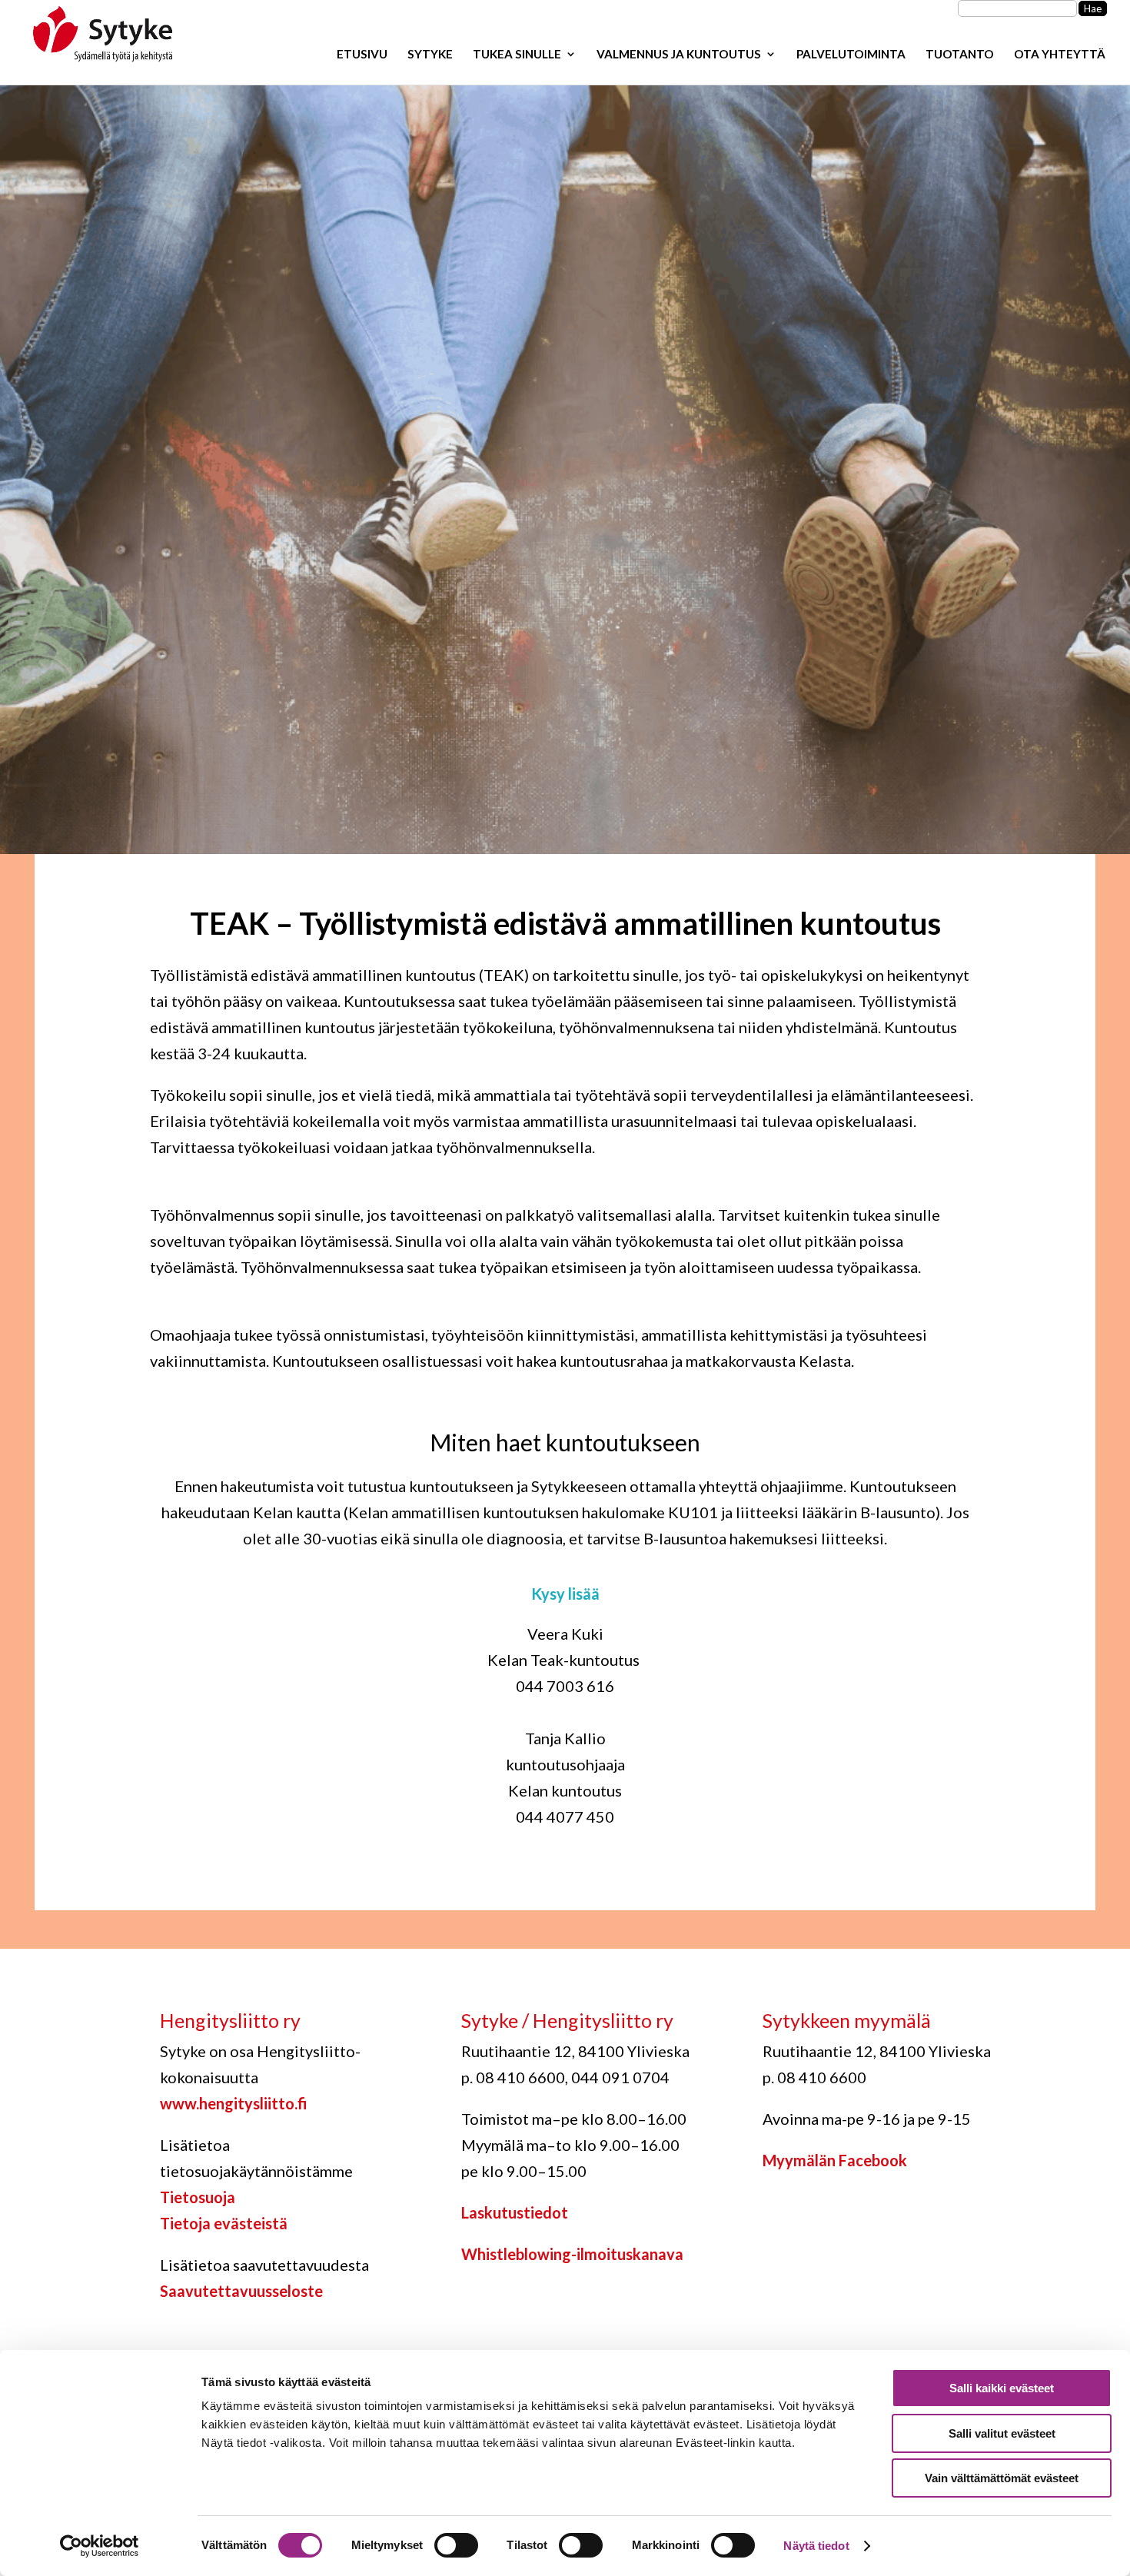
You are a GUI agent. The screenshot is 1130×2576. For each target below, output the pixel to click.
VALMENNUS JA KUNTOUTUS (679, 55)
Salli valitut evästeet (1002, 2433)
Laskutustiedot (515, 2212)
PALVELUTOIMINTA (851, 55)
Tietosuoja (198, 2197)
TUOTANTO (960, 55)
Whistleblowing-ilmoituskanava (572, 2254)
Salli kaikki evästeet (1002, 2388)
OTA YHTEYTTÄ (1060, 55)
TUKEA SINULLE (517, 55)
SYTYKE (430, 55)
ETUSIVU (362, 55)
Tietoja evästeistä (224, 2223)
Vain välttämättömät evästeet (1002, 2478)
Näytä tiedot (816, 2546)
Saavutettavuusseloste (241, 2291)
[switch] (456, 2545)
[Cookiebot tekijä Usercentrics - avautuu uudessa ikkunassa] (100, 2546)
